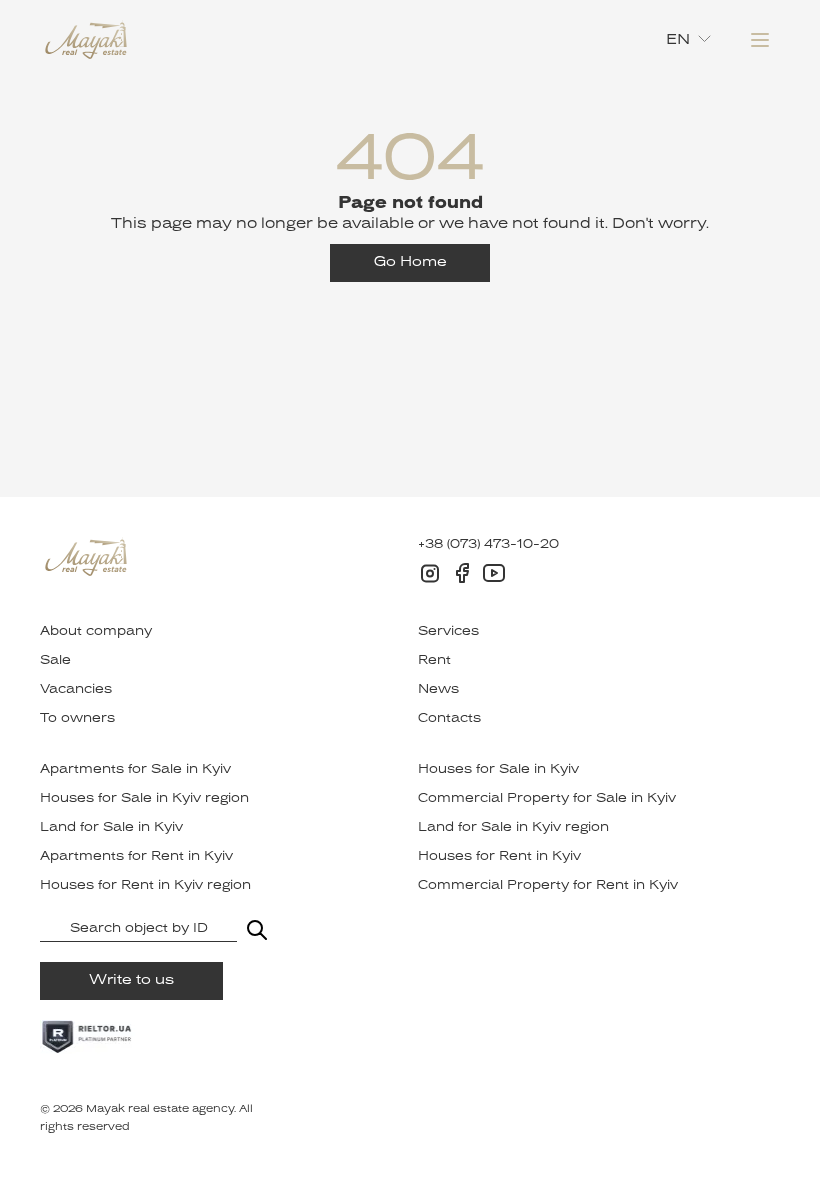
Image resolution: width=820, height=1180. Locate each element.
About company (96, 632)
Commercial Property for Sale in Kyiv (547, 799)
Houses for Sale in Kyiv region (144, 799)
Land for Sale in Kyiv (111, 828)
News (438, 690)
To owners (77, 719)
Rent (434, 661)
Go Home (410, 262)
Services (448, 632)
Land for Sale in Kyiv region (513, 828)
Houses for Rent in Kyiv (499, 857)
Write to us (131, 980)
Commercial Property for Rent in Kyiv (548, 886)
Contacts (449, 719)
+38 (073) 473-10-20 (488, 545)
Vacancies (76, 690)
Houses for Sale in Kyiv (498, 770)
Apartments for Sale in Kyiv (135, 770)
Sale (55, 661)
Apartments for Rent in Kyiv (136, 857)
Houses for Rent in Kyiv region (145, 886)
